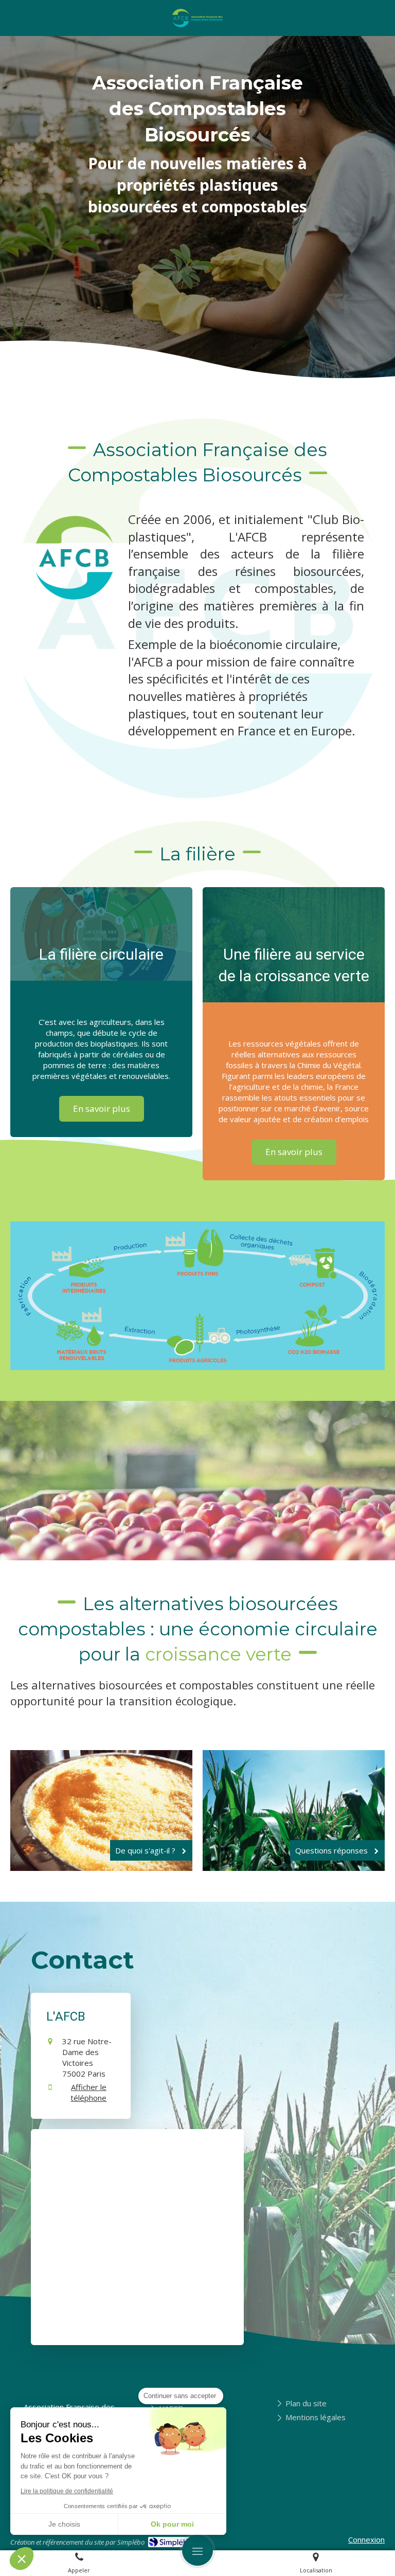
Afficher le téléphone (88, 2092)
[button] (22, 2559)
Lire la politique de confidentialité (67, 2491)
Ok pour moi (172, 2524)
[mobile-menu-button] (197, 2550)
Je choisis (64, 2524)
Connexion (366, 2539)
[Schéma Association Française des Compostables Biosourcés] (197, 1296)
